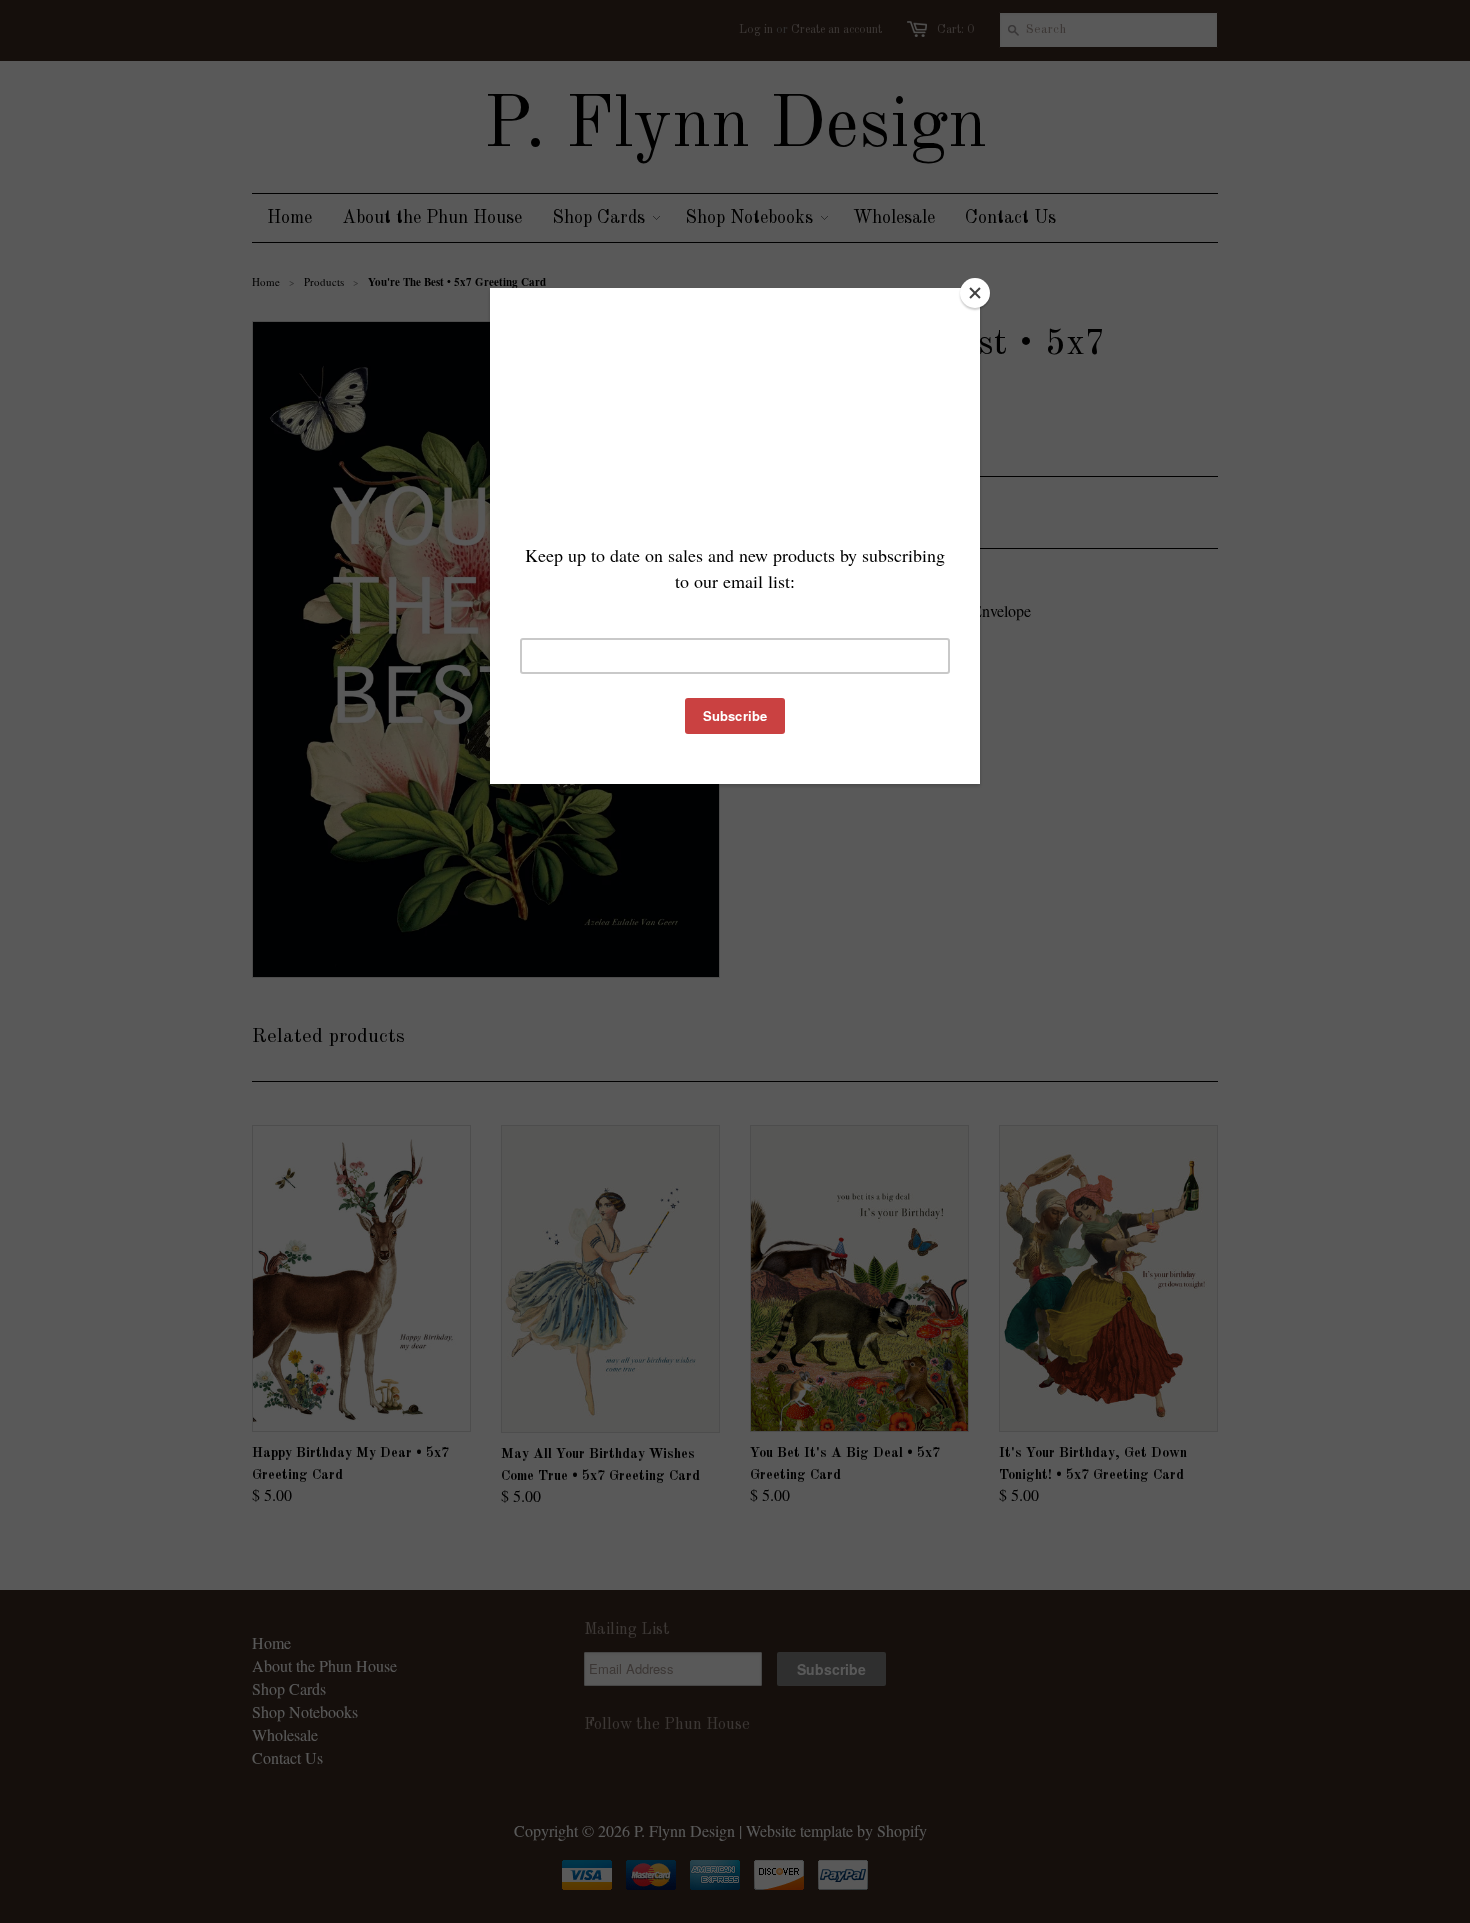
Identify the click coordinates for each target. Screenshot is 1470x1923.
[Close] (975, 293)
